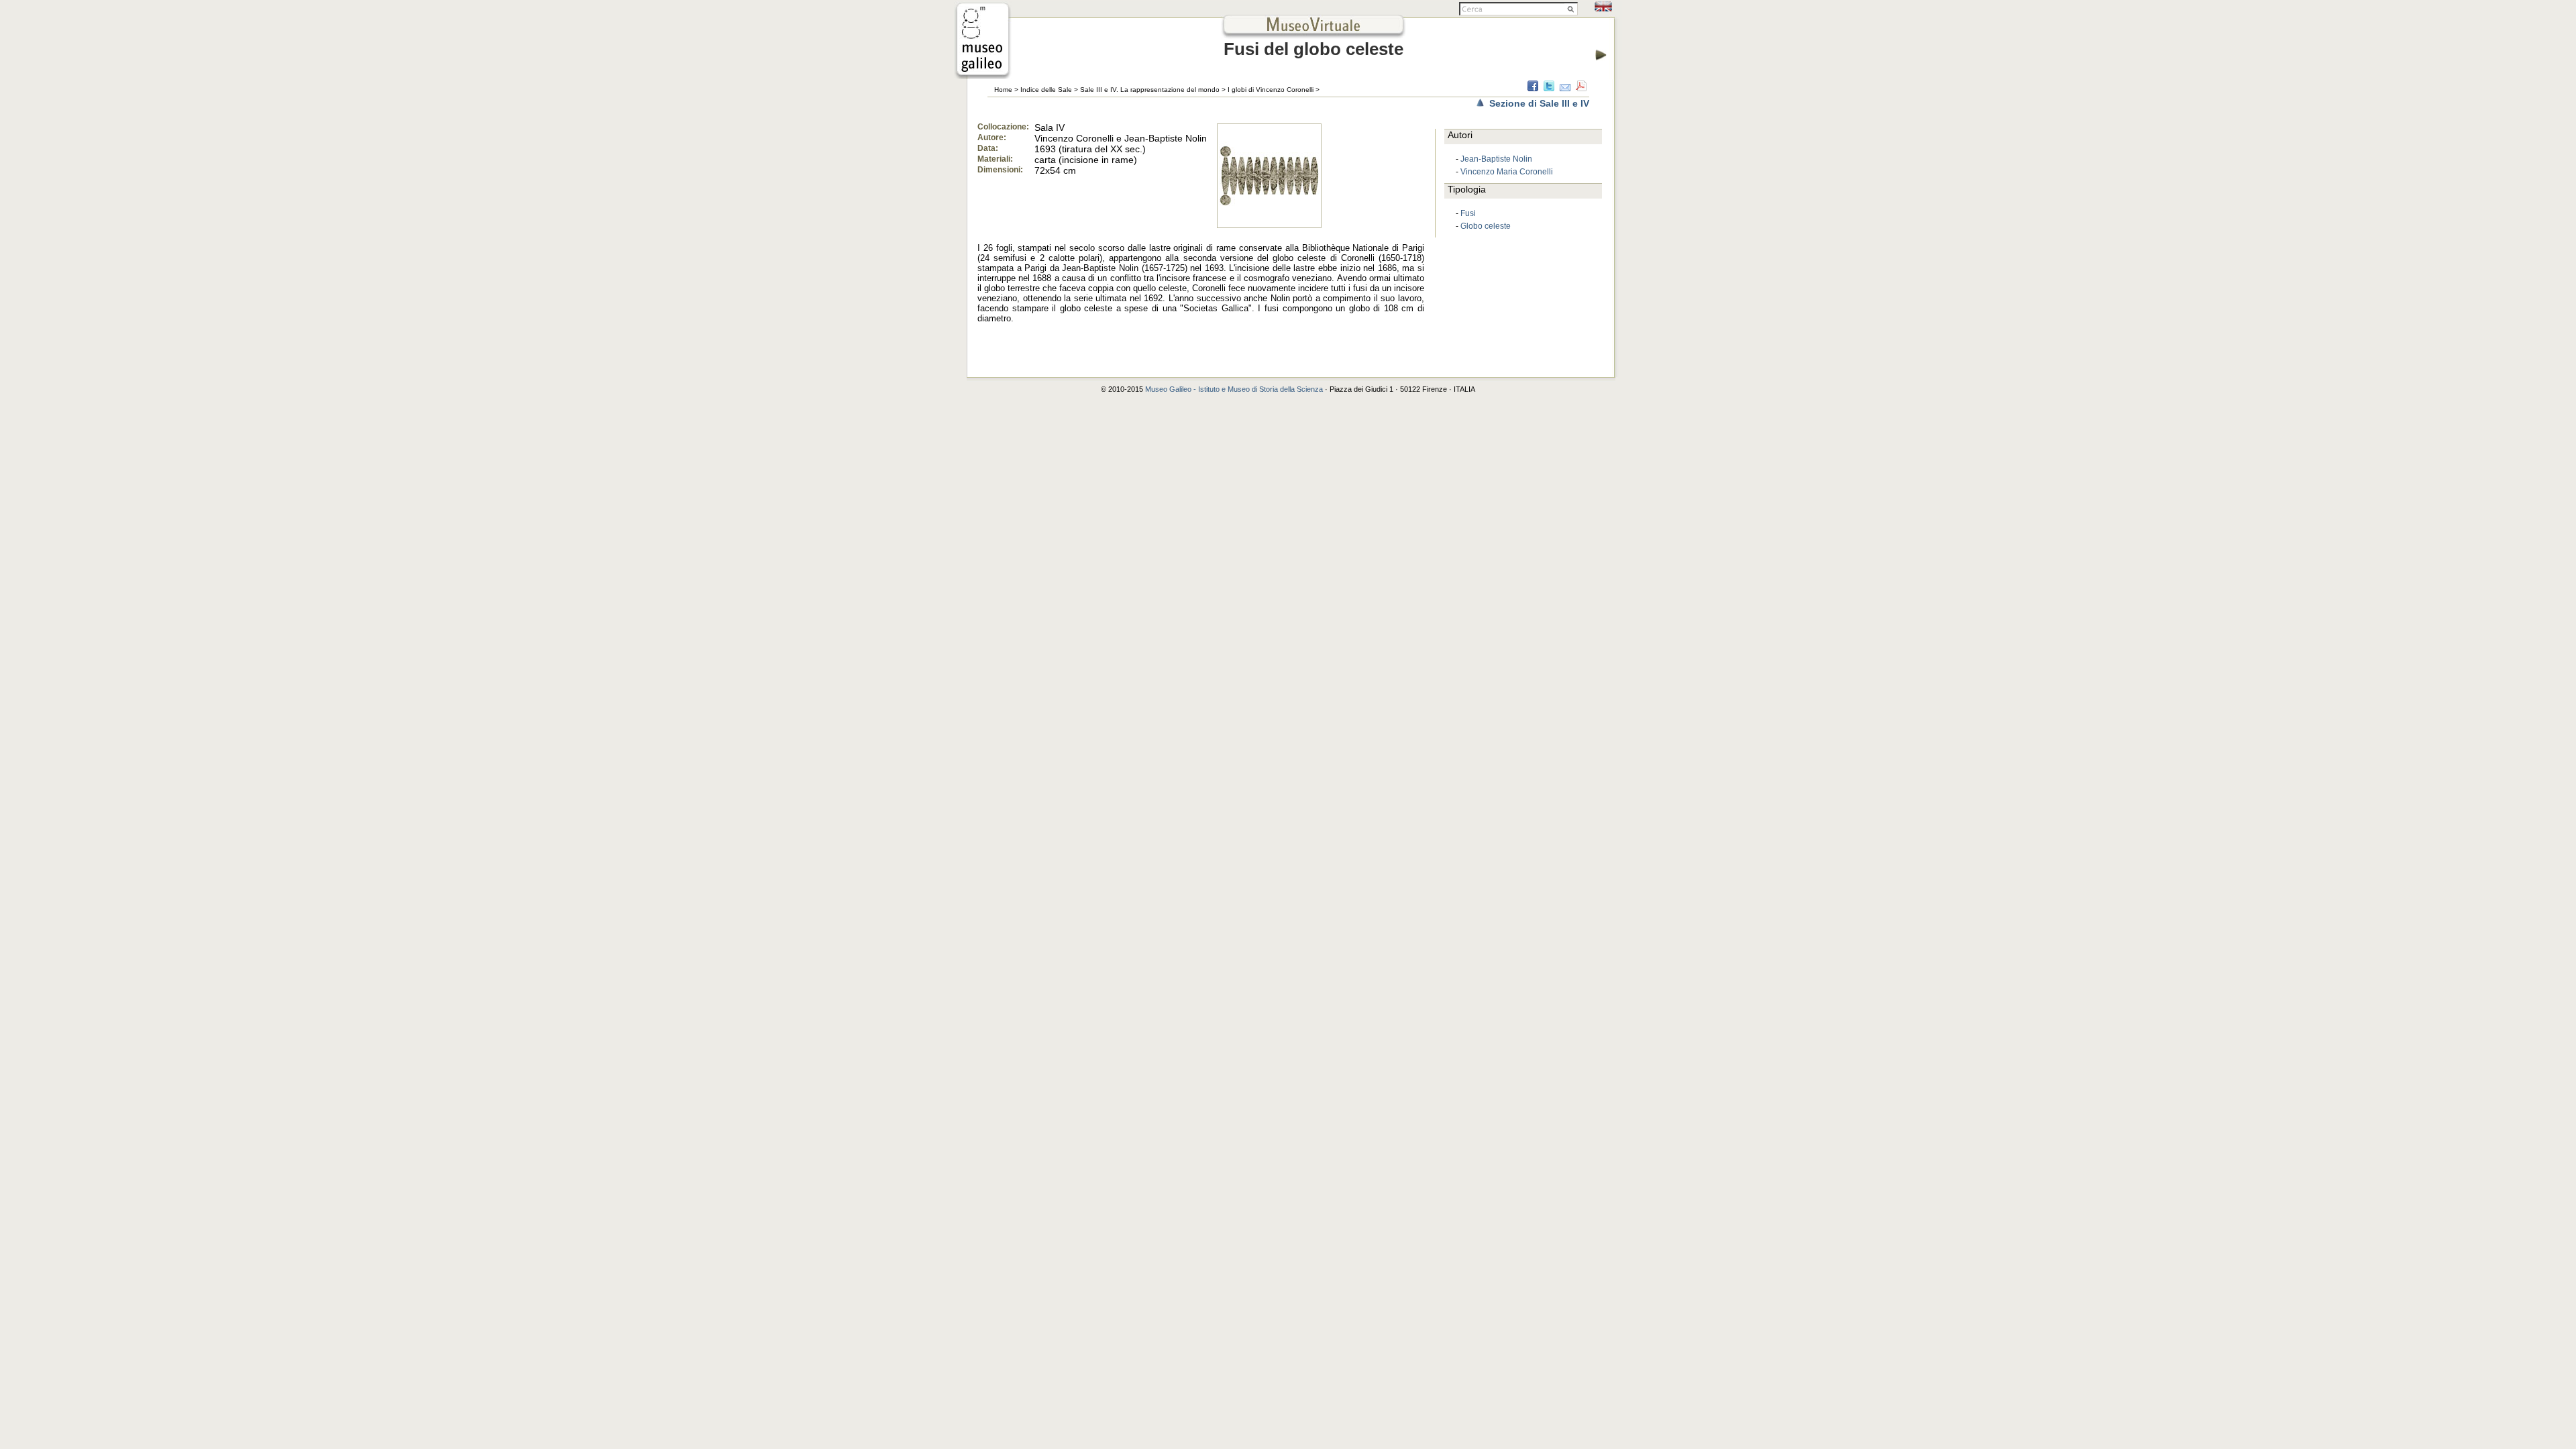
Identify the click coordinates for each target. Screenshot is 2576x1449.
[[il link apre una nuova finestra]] (983, 75)
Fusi (1468, 213)
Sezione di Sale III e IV (1539, 103)
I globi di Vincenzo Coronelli (1271, 90)
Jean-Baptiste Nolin (1496, 159)
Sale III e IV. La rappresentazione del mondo (1150, 90)
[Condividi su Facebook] (1533, 88)
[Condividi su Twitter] (1549, 88)
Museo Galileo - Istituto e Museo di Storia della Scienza (1234, 389)
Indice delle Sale (1046, 90)
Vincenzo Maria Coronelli (1507, 172)
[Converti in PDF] (1581, 88)
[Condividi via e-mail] (1565, 88)
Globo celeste (1486, 226)
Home (1003, 90)
